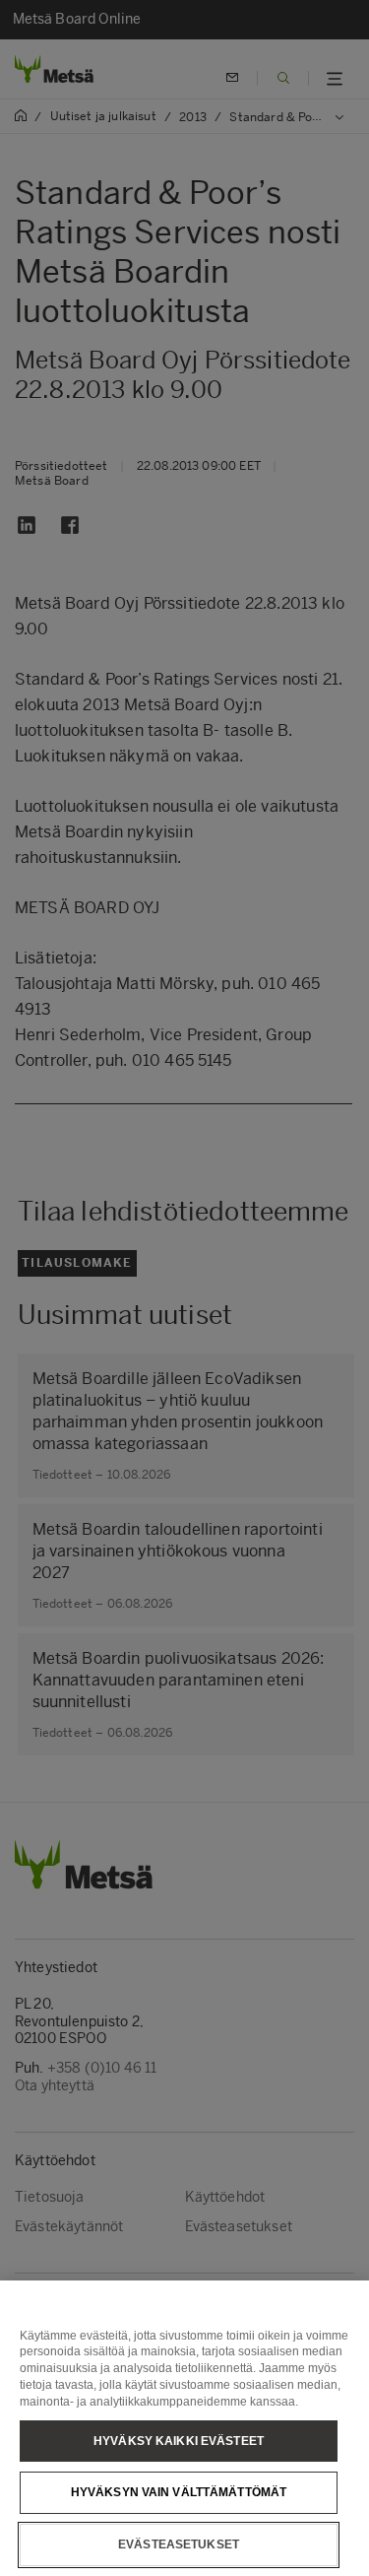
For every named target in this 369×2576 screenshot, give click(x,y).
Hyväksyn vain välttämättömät (179, 2492)
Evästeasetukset (179, 2544)
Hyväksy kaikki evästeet (179, 2441)
